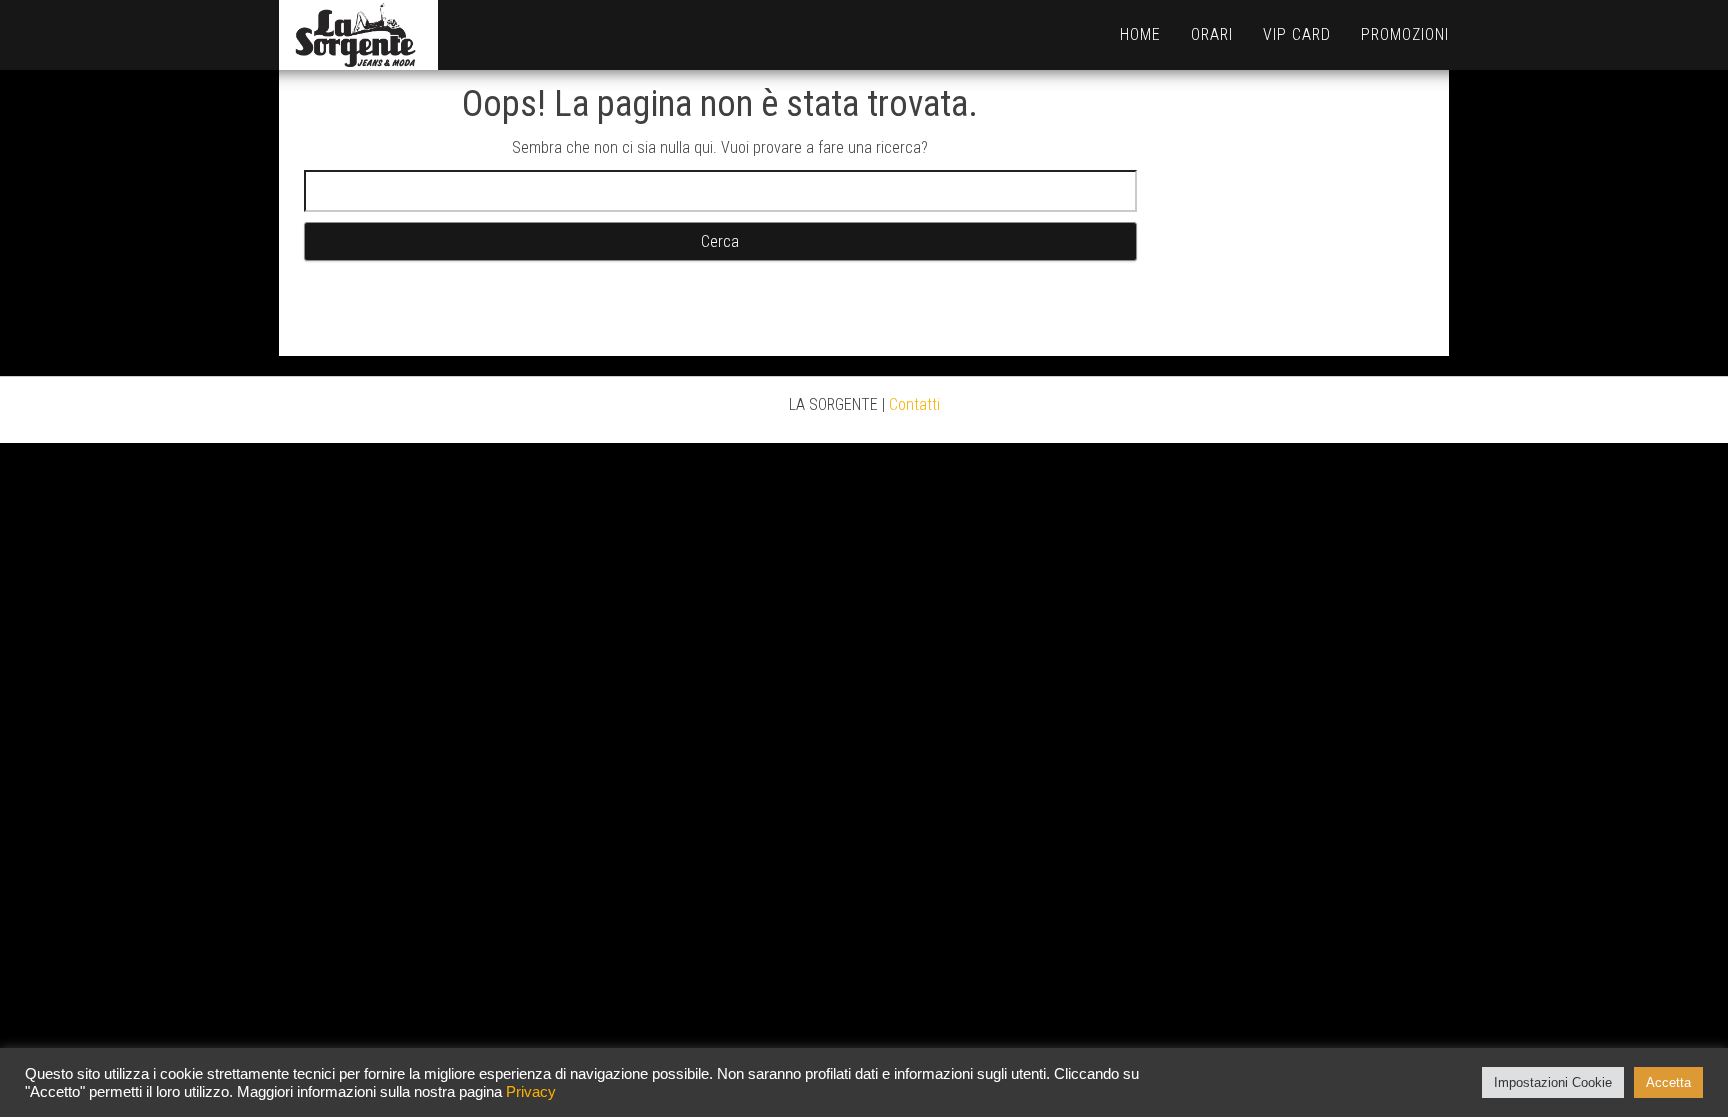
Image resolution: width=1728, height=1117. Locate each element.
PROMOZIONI (1405, 34)
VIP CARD (1297, 34)
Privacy (531, 1092)
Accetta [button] (1668, 1082)
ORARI (1212, 34)
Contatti (914, 404)
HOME (1140, 34)
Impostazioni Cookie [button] (1553, 1082)
